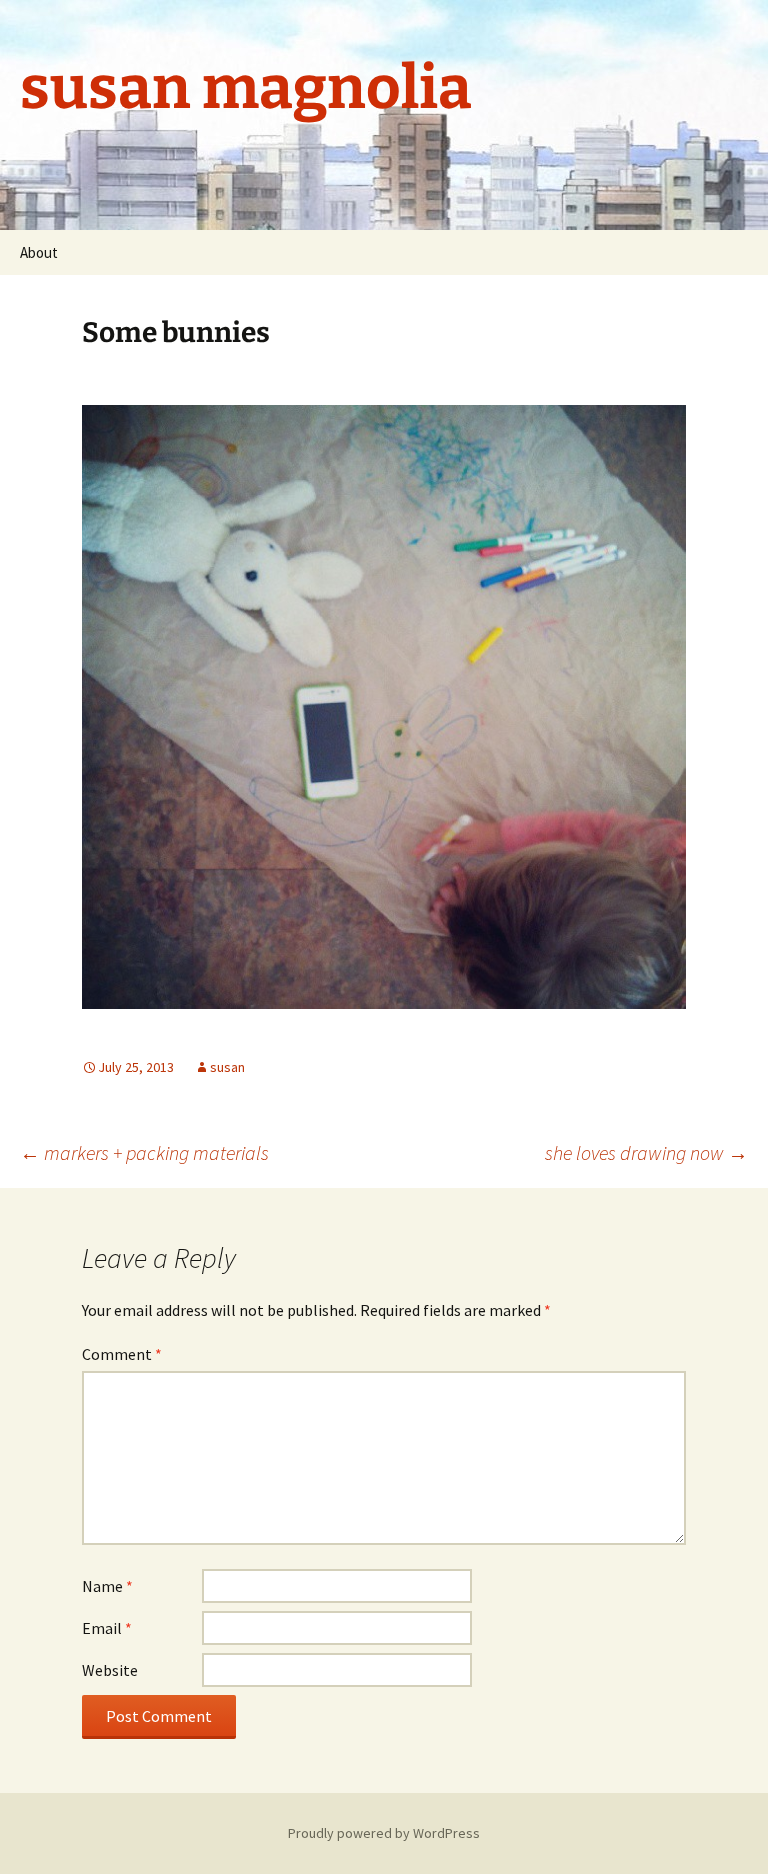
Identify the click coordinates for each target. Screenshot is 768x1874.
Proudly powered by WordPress (384, 1833)
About (39, 252)
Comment (122, 1354)
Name (107, 1586)
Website (110, 1670)
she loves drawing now (646, 1152)
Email (107, 1628)
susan (227, 1067)
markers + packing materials (144, 1152)
